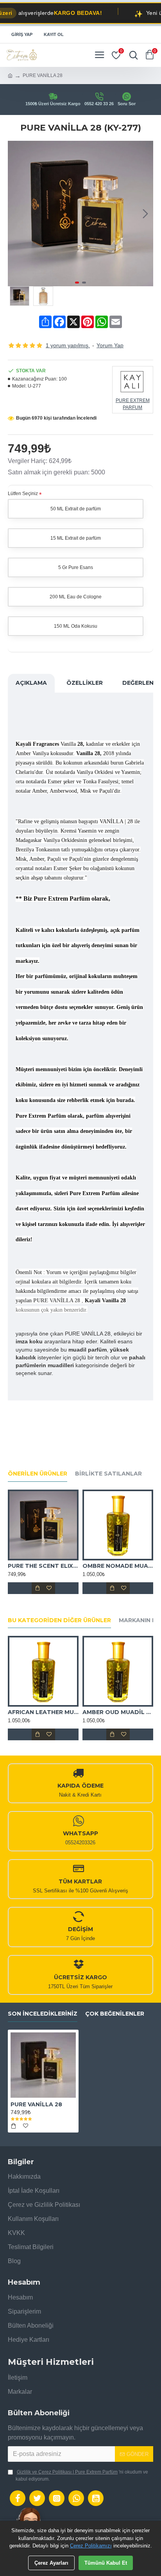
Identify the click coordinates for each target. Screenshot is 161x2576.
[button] (16, 214)
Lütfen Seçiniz (23, 494)
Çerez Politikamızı (91, 2546)
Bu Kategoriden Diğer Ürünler (59, 1620)
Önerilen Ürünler (38, 1474)
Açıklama (31, 683)
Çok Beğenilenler (115, 2014)
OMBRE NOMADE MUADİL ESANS (118, 1566)
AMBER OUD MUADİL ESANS (118, 1712)
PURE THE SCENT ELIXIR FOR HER (43, 1566)
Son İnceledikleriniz (43, 2014)
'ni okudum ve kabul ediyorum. (82, 2475)
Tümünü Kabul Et (106, 2563)
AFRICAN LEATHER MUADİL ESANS (43, 1712)
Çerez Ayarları (51, 2563)
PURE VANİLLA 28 (36, 2104)
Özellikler (85, 683)
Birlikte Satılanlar (108, 1474)
